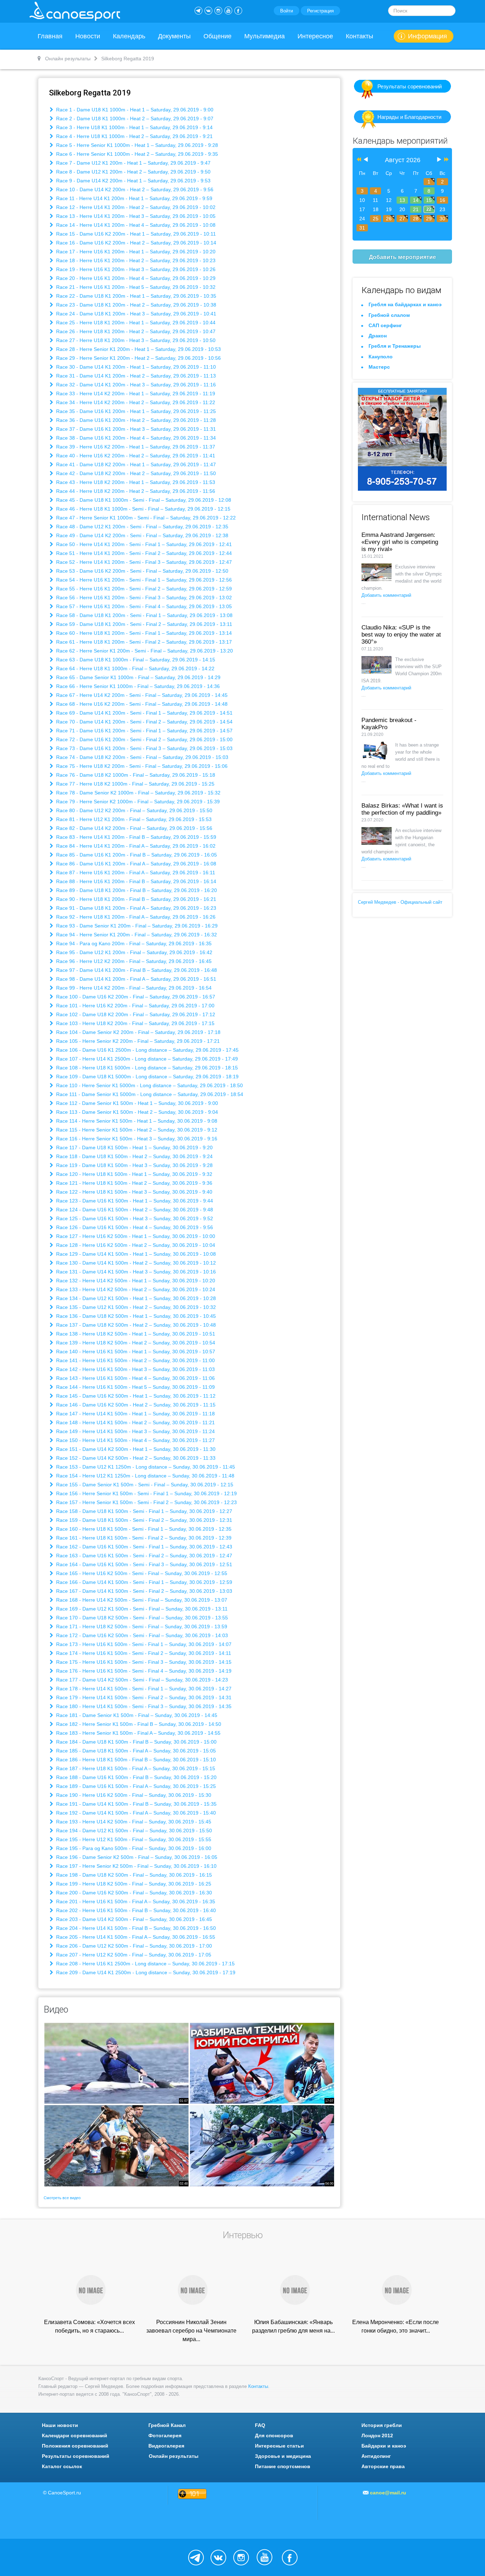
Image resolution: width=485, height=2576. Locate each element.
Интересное (315, 36)
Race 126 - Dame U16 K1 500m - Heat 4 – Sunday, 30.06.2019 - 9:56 (134, 1227)
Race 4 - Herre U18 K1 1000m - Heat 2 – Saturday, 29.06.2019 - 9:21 (134, 136)
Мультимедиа (265, 36)
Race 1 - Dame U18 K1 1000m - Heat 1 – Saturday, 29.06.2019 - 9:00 (134, 110)
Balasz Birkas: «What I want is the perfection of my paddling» (402, 809)
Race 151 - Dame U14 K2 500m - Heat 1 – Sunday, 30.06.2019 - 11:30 (135, 1449)
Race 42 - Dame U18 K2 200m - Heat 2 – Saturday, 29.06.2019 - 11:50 (135, 473)
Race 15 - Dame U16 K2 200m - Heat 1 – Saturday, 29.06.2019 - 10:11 (135, 234)
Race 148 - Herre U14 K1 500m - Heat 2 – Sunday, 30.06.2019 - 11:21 (135, 1422)
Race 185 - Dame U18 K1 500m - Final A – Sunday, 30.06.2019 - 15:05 (135, 1751)
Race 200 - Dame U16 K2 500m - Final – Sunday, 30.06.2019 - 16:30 (133, 1893)
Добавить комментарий (386, 595)
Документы (174, 36)
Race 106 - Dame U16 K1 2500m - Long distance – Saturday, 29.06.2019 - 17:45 (147, 1050)
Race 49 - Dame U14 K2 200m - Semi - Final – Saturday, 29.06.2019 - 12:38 (141, 535)
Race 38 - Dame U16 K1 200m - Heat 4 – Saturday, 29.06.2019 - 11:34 (135, 438)
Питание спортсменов (283, 2466)
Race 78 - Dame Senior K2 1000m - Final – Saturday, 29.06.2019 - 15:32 (138, 793)
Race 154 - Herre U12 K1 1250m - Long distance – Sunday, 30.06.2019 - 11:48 (145, 1476)
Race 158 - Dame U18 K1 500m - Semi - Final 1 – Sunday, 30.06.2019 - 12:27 (143, 1511)
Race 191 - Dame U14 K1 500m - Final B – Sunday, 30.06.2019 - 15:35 (136, 1804)
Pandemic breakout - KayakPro (389, 724)
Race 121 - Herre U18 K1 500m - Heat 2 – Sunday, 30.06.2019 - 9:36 (133, 1183)
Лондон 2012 (377, 2435)
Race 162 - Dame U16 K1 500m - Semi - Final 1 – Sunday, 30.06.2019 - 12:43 (143, 1547)
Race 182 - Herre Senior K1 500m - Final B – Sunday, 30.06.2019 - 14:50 (138, 1724)
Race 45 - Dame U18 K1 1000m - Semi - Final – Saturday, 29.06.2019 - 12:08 (143, 500)
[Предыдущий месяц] (366, 160)
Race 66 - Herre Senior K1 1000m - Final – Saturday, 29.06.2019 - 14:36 (137, 686)
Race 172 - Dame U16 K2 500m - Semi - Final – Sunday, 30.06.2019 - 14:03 (141, 1635)
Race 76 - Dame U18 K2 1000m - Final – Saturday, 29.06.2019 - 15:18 (135, 775)
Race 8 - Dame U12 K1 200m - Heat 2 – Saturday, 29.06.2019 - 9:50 (133, 172)
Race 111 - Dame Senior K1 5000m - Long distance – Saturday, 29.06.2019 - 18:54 (149, 1094)
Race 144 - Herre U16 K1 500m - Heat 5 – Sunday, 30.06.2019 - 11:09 (135, 1387)
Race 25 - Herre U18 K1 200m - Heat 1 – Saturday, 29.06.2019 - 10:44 (135, 323)
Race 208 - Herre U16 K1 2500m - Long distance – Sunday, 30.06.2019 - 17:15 (145, 1964)
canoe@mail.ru (388, 2493)
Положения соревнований (75, 2446)
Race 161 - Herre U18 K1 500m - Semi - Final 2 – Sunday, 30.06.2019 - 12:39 (143, 1538)
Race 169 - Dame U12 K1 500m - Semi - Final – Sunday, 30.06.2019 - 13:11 (141, 1609)
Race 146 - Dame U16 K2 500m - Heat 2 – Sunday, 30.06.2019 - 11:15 (135, 1405)
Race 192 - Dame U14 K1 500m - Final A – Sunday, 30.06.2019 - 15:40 (135, 1813)
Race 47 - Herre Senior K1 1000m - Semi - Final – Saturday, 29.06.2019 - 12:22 (145, 518)
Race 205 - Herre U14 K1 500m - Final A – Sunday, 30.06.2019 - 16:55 (135, 1937)
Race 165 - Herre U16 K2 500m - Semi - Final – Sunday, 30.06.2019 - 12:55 (141, 1573)
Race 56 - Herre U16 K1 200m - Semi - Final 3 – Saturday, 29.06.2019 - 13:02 (143, 598)
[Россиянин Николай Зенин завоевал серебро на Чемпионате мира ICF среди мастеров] (191, 2289)
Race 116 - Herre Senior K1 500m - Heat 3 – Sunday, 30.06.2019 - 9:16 (136, 1139)
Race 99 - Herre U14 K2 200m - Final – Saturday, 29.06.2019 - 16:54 (133, 988)
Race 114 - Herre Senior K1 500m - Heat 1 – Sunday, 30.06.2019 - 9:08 (136, 1121)
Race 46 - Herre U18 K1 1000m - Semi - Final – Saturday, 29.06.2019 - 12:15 (143, 509)
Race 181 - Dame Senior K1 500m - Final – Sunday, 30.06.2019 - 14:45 (136, 1715)
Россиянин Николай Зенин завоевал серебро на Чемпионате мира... (191, 2331)
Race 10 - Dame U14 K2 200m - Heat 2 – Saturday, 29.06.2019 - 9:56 (134, 189)
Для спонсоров (274, 2435)
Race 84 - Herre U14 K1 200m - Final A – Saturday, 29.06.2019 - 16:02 (135, 846)
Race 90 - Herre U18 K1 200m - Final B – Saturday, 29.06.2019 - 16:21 (135, 899)
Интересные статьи (279, 2446)
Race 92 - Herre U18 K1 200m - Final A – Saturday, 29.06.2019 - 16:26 (135, 917)
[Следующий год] (446, 160)
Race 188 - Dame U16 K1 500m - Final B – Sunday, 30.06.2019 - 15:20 (136, 1777)
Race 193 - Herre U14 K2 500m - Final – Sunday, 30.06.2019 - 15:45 (133, 1822)
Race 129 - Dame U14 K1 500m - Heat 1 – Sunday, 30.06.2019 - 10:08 (135, 1254)
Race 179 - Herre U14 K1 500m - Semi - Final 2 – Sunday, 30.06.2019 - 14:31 (143, 1697)
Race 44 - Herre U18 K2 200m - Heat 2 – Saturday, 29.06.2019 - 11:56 (135, 491)
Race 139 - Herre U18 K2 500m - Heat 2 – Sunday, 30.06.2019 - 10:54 (135, 1343)
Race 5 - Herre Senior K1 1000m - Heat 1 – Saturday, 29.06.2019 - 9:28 (136, 145)
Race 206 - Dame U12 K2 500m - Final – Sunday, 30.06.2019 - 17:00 (133, 1946)
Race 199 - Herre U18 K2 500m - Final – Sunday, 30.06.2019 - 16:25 (133, 1884)
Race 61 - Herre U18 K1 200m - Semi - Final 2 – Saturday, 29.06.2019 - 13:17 (143, 642)
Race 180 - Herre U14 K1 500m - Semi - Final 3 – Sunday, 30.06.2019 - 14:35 (143, 1706)
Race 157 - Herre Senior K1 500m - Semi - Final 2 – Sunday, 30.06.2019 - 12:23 (146, 1502)
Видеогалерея (166, 2446)
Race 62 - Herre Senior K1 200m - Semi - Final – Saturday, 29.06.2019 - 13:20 (144, 651)
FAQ (260, 2425)
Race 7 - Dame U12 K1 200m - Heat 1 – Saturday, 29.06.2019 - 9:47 (133, 163)
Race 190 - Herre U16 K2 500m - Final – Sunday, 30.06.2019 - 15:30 (133, 1795)
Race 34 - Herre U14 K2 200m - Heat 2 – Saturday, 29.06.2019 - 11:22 (135, 402)
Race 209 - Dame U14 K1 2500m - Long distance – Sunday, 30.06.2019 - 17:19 (145, 1972)
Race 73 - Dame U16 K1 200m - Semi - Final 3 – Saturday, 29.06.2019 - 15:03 (144, 748)
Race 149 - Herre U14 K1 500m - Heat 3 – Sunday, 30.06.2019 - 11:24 (135, 1431)
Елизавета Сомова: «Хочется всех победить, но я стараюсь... (89, 2326)
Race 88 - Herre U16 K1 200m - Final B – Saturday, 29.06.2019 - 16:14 (135, 881)
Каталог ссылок (62, 2466)
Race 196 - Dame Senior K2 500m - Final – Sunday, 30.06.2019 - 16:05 (136, 1857)
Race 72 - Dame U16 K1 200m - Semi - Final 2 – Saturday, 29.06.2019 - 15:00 (144, 739)
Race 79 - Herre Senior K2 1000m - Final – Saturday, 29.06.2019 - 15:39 (137, 802)
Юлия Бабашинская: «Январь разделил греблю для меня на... (293, 2326)
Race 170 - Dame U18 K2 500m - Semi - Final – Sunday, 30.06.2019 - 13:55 (141, 1618)
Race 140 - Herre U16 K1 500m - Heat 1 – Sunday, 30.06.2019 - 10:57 (135, 1352)
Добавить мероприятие (402, 257)
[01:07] (116, 2063)
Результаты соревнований (410, 86)
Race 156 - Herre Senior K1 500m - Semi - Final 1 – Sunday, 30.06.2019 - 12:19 (146, 1493)
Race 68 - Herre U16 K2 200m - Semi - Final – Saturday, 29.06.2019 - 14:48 (141, 704)
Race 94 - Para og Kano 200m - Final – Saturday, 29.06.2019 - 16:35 (133, 943)
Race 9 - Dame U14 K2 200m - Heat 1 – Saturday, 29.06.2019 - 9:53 (133, 181)
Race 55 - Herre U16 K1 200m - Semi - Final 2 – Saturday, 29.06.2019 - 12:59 (143, 589)
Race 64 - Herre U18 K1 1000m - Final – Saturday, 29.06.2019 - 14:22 (135, 668)
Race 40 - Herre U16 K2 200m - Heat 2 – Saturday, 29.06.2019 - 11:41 (135, 456)
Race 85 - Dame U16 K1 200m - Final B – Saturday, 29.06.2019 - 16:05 (136, 855)
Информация (427, 36)
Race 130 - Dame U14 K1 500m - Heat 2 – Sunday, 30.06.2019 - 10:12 (135, 1263)
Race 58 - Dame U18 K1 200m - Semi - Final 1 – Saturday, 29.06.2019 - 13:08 (144, 615)
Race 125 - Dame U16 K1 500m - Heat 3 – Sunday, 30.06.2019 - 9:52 (134, 1218)
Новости (88, 36)
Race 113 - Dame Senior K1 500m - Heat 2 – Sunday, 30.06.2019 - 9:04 (136, 1112)
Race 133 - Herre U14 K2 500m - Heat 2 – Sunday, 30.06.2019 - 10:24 (135, 1289)
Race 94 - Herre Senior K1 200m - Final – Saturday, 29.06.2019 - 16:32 (136, 935)
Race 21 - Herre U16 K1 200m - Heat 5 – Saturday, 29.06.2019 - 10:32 (135, 287)
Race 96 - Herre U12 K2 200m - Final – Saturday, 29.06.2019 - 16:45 (133, 961)
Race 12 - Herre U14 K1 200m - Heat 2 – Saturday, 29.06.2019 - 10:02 (135, 207)
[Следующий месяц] (439, 160)
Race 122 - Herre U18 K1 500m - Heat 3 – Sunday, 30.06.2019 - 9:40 (133, 1192)
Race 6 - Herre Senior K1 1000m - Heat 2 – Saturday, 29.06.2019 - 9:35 (136, 154)
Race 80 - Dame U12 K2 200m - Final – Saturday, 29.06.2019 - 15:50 (133, 810)
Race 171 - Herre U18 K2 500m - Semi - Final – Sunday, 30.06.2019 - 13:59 (141, 1626)
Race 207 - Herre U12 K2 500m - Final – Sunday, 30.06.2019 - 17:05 (133, 1955)
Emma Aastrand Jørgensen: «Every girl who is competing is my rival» (400, 542)
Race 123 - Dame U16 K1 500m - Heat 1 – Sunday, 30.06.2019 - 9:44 (134, 1201)
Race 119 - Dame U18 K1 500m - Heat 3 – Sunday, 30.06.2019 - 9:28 (134, 1165)
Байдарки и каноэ (384, 2446)
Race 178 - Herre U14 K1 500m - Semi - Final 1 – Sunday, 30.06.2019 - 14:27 (143, 1689)
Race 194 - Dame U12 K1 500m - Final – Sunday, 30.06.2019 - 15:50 (133, 1831)
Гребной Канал (167, 2425)
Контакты (359, 36)
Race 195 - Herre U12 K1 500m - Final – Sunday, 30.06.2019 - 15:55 (133, 1839)
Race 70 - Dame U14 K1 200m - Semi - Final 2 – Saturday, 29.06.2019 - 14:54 (144, 722)
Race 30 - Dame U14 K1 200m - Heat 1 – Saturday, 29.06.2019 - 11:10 (135, 367)
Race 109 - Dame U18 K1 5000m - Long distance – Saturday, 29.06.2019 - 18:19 (147, 1077)
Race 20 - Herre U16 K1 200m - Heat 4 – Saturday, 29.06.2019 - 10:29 (135, 278)
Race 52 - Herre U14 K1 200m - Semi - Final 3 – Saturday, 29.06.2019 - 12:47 (143, 562)
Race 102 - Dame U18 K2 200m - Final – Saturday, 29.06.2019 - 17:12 (135, 1014)
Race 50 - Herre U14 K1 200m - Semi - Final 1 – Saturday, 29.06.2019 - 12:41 (143, 544)
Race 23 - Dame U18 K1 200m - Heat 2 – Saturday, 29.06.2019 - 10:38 (135, 305)
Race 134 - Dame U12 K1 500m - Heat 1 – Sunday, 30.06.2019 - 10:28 (135, 1298)
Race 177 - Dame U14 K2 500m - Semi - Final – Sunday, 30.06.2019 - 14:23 (141, 1680)
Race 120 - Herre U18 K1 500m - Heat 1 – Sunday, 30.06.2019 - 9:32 (133, 1174)
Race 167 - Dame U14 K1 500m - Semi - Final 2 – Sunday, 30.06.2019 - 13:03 (143, 1591)
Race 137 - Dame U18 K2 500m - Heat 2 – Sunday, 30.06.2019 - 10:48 (135, 1325)
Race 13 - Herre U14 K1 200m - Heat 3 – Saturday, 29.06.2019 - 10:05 (135, 216)
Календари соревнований (75, 2435)
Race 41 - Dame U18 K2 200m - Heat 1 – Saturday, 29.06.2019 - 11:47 (135, 464)
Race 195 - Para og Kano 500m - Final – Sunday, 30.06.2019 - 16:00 (133, 1848)
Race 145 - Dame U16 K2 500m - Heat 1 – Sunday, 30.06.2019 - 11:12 (135, 1396)
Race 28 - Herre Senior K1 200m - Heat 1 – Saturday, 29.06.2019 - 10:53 (138, 349)
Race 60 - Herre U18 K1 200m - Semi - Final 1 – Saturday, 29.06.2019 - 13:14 (143, 633)
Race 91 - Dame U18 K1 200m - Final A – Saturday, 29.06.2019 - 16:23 (135, 908)
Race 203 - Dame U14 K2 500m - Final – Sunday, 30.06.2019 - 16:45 (133, 1919)
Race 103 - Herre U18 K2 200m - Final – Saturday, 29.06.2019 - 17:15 (135, 1023)
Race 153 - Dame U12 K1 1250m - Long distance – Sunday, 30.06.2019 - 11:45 (145, 1467)
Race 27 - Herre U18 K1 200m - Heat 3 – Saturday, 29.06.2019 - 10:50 (135, 340)
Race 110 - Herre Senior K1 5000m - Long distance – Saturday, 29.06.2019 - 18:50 (149, 1085)
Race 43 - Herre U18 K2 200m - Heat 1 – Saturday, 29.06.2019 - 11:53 (135, 482)
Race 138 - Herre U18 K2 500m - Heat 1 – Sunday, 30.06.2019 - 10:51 (135, 1334)
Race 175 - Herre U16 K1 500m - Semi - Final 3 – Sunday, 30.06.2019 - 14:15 (143, 1662)
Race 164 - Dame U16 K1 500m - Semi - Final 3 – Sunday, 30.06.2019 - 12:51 (143, 1564)
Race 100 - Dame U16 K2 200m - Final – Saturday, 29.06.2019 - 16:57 (135, 997)
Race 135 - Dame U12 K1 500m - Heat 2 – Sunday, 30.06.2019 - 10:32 (135, 1307)
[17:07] (262, 2063)
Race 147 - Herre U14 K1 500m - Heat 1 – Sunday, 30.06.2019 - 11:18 (135, 1414)
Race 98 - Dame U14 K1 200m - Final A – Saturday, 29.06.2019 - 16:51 (135, 979)
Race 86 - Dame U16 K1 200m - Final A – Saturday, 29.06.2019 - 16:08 (135, 864)
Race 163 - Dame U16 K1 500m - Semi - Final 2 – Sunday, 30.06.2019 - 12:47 (143, 1556)
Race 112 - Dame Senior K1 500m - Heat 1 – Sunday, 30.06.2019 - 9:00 (136, 1103)
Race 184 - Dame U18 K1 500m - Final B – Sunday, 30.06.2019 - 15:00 (136, 1742)
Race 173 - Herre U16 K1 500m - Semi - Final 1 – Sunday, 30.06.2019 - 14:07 (143, 1644)
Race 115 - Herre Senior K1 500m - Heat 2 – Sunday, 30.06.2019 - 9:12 (136, 1130)
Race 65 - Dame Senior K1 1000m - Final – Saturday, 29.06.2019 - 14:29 (138, 677)
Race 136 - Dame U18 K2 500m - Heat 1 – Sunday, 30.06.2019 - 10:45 (135, 1316)
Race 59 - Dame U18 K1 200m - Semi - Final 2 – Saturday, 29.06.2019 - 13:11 (143, 624)
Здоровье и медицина (283, 2456)
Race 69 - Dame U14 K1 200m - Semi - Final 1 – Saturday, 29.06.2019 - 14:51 (144, 713)
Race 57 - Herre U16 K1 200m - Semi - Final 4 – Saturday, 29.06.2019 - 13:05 (143, 606)
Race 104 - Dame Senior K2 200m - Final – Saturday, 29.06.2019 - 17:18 (138, 1032)
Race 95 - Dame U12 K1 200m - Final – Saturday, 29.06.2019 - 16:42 (133, 952)
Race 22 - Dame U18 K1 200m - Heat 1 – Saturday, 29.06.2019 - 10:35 (135, 296)
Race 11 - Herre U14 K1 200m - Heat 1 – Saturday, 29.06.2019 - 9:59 (133, 198)
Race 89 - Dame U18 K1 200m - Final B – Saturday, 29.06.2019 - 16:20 (136, 890)
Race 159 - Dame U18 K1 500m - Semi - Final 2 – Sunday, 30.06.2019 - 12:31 (143, 1520)
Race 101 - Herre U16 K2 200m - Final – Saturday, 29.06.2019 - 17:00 (135, 1006)
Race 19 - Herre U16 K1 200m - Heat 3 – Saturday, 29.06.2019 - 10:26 (135, 269)
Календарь (129, 36)
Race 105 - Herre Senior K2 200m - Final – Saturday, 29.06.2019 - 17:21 (137, 1041)
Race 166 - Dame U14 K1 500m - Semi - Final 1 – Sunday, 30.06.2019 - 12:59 (143, 1582)
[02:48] (116, 2145)
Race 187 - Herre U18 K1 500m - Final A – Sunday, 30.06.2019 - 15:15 (135, 1768)
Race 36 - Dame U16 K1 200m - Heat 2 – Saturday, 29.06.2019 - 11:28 (135, 420)
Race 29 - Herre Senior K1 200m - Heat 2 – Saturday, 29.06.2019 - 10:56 (138, 358)
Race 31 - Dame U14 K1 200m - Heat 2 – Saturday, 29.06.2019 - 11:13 (135, 376)
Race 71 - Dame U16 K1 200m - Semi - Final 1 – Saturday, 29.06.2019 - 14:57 (144, 731)
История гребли (382, 2425)
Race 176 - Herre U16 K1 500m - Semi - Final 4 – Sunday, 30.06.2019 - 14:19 (143, 1671)
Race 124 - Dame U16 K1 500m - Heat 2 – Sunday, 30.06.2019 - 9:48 (134, 1210)
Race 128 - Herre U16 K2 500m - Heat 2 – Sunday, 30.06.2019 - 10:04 (135, 1245)
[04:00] (262, 2145)
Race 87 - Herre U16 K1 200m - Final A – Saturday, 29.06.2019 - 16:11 (135, 873)
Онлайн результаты (174, 2456)
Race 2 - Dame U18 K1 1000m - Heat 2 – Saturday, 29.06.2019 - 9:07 (134, 119)
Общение (217, 36)
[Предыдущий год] (358, 160)
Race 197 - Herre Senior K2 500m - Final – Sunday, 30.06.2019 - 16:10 (136, 1866)
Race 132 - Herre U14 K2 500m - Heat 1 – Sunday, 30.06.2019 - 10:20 (135, 1281)
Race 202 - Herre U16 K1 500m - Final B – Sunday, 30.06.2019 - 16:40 (135, 1910)
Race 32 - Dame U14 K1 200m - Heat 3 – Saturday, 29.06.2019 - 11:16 (135, 385)
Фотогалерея (165, 2435)
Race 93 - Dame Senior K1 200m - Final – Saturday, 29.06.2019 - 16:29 (136, 926)
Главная (50, 36)
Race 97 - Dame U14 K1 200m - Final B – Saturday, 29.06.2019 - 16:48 (136, 970)
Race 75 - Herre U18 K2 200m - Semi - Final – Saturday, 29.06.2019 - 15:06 (141, 766)
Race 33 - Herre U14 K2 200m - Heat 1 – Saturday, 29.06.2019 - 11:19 (135, 393)
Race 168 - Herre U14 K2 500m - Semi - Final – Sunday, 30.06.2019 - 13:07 (141, 1600)
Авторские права (383, 2466)
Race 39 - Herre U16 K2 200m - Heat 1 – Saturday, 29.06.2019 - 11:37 (135, 447)
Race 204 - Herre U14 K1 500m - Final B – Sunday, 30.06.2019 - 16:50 (135, 1928)
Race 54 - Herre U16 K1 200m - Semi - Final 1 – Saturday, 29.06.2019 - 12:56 (143, 580)
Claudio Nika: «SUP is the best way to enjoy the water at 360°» (401, 635)
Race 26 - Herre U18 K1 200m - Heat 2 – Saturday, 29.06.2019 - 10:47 (135, 331)
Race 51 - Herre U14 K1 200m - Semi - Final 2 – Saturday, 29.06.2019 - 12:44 (143, 553)
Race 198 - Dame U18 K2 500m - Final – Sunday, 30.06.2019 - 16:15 (133, 1875)
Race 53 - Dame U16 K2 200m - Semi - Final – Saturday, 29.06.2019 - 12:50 (141, 571)
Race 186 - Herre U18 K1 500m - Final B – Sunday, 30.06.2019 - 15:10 (135, 1760)
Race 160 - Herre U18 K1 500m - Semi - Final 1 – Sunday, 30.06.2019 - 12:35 (143, 1529)
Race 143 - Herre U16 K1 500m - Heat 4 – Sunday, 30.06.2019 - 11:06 (135, 1378)
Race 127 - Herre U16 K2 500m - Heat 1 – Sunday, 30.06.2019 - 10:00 (135, 1236)
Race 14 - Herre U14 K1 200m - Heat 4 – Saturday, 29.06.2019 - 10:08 (135, 225)
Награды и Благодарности (409, 117)
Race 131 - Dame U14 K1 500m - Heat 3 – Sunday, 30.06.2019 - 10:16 (135, 1272)
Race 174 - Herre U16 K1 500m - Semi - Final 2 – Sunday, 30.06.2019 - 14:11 (143, 1653)
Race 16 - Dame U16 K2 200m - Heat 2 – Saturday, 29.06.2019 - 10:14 (135, 243)
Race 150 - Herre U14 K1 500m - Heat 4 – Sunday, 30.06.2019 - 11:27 (135, 1440)
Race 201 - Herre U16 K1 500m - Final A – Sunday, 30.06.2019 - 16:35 (135, 1901)
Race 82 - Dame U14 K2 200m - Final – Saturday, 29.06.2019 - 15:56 (133, 828)
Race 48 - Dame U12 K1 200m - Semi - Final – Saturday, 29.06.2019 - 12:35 (141, 527)
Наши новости (60, 2425)
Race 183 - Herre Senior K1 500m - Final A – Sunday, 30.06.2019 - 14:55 (138, 1733)
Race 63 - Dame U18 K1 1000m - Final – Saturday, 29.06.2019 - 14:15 (135, 660)
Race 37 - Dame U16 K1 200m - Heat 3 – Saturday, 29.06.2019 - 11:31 (135, 429)
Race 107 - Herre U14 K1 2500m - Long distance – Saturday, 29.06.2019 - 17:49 (146, 1059)
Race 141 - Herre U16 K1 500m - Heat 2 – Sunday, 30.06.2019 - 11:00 (135, 1360)
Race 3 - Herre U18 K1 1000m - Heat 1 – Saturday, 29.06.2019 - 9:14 (134, 127)
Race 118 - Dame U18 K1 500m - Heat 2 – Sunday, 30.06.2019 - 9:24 (134, 1156)
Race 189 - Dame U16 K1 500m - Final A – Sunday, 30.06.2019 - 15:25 (135, 1786)
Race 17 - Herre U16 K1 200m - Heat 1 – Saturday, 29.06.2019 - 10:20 (135, 252)
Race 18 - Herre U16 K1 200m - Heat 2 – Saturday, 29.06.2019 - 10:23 (135, 260)
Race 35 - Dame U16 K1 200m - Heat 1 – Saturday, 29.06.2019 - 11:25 (135, 411)
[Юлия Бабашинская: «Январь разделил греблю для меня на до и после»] (294, 2289)
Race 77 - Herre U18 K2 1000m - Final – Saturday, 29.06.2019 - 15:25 (135, 784)
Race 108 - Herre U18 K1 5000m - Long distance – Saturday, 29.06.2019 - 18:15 (146, 1068)
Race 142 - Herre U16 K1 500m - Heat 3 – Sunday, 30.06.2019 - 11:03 (135, 1369)
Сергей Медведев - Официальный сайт (400, 902)
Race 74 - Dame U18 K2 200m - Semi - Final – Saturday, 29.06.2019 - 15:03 (141, 757)
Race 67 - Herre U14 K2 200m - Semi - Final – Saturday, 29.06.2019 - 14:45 (141, 695)
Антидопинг (376, 2456)
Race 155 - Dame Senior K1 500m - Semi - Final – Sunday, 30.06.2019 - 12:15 (144, 1485)
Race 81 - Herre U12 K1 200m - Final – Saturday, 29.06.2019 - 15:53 (133, 819)
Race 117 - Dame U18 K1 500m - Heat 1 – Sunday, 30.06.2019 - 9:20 (134, 1147)
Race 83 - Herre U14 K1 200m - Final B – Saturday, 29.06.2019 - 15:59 (135, 837)
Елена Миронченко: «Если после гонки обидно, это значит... (396, 2326)
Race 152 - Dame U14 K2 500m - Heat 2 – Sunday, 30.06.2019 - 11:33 (135, 1458)
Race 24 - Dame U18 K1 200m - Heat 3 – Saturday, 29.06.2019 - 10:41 (135, 314)
